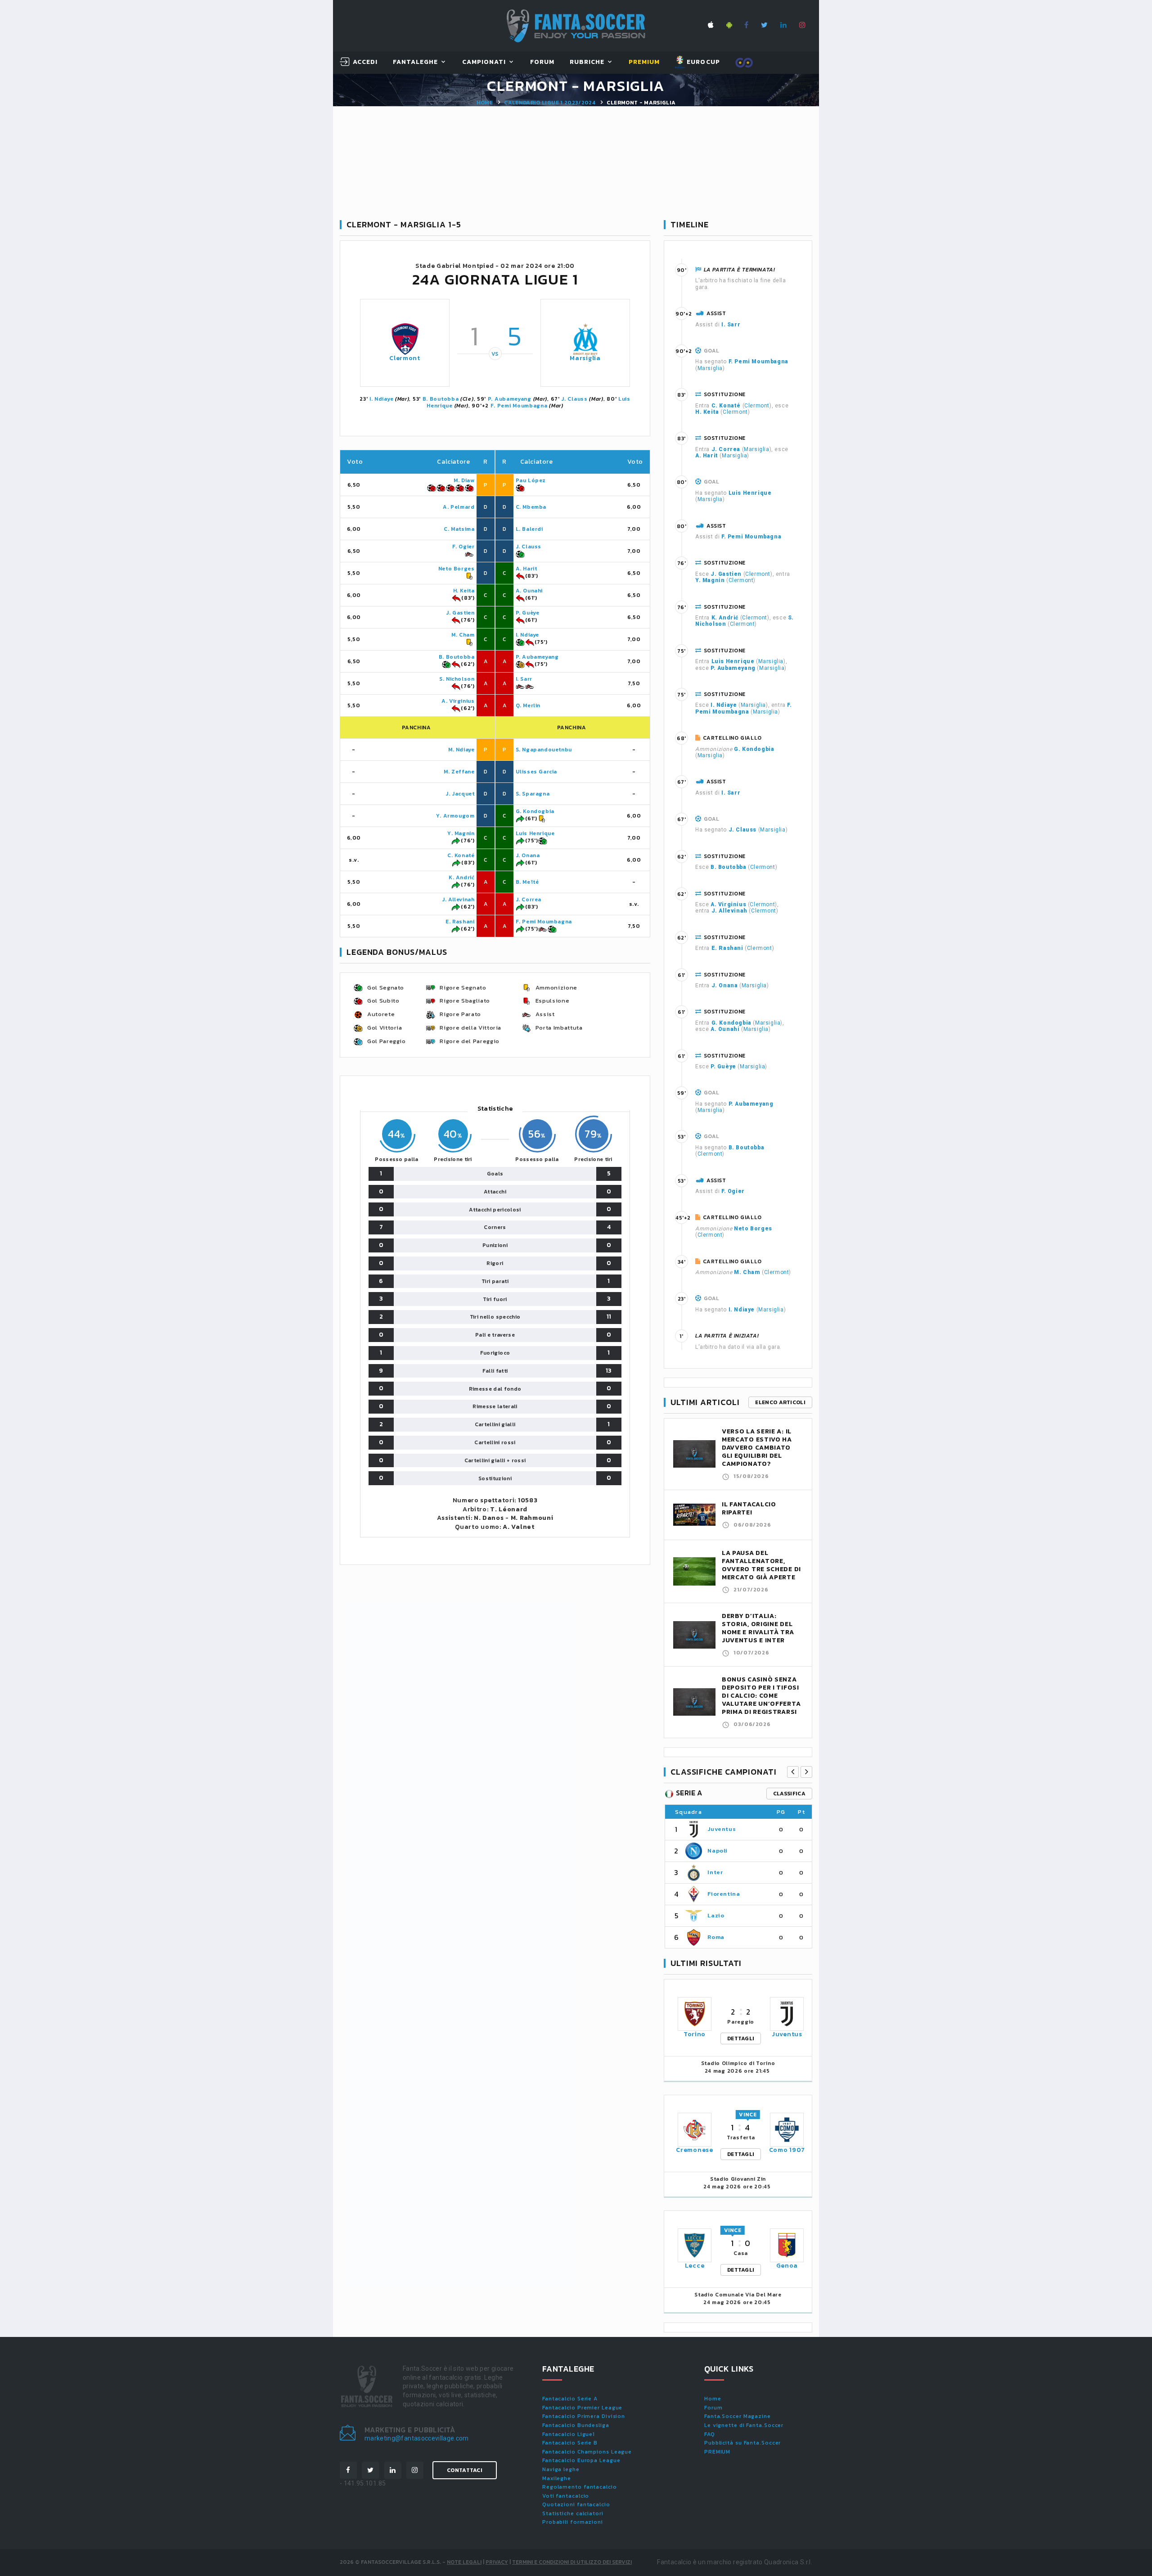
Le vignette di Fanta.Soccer (744, 2425)
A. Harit (526, 569)
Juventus (722, 1829)
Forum (542, 62)
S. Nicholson (457, 679)
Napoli (718, 1851)
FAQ (710, 2434)
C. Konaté (461, 855)
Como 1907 (787, 2150)
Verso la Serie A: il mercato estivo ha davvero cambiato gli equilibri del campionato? (757, 1448)
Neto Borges (457, 569)
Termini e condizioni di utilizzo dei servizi (572, 2562)
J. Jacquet (460, 794)
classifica (789, 1794)
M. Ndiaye (461, 750)
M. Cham (463, 635)
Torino (695, 2034)
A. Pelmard (459, 507)
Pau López (531, 480)
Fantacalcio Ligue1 (569, 2434)
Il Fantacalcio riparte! (749, 1508)
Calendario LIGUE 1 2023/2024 (550, 103)
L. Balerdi (529, 529)
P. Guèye (528, 613)
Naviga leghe (561, 2469)
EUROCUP (702, 62)
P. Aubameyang (510, 399)
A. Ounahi (529, 591)
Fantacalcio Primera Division (584, 2416)
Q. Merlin (528, 705)
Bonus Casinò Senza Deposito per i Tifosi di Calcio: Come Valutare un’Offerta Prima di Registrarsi (761, 1696)
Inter (715, 1872)
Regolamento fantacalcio (580, 2487)
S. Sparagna (533, 794)
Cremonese (694, 2150)
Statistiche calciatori (573, 2513)
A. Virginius (458, 701)
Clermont (405, 358)
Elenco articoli (780, 1402)
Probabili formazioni (573, 2522)
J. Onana (528, 855)
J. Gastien (460, 613)
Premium (644, 62)
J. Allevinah (458, 899)
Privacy (497, 2562)
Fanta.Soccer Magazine (738, 2416)
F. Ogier (463, 547)
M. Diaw (464, 480)
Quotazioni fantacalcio (576, 2504)
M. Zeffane (459, 772)
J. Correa (529, 899)
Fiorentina (724, 1894)
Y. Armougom (455, 816)
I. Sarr (524, 679)
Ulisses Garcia (536, 772)
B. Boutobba (441, 399)
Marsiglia (585, 358)
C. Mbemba (531, 507)
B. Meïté (527, 882)
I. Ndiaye (381, 399)
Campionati (484, 62)
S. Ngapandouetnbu (544, 750)
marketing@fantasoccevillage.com (417, 2438)
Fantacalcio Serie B (570, 2443)
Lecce (695, 2266)
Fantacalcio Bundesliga (576, 2425)
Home (485, 103)
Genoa (787, 2266)
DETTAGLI (741, 2038)
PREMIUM (717, 2452)
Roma (716, 1937)
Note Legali (464, 2562)
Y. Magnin (461, 833)
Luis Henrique (535, 833)
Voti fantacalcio (566, 2496)
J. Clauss (574, 399)
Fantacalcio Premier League (582, 2408)
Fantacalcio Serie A (570, 2399)
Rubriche (587, 62)
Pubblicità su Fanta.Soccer (742, 2443)
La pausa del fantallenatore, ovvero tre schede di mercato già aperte (761, 1565)
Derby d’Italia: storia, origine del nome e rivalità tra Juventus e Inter (758, 1628)
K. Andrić (461, 877)
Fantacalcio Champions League (587, 2452)
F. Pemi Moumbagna (519, 406)
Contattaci (465, 2470)
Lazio (716, 1915)
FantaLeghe (416, 62)
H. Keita (464, 591)
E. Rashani (460, 922)
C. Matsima (459, 529)
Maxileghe (557, 2478)
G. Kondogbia (535, 811)
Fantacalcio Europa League (581, 2460)
